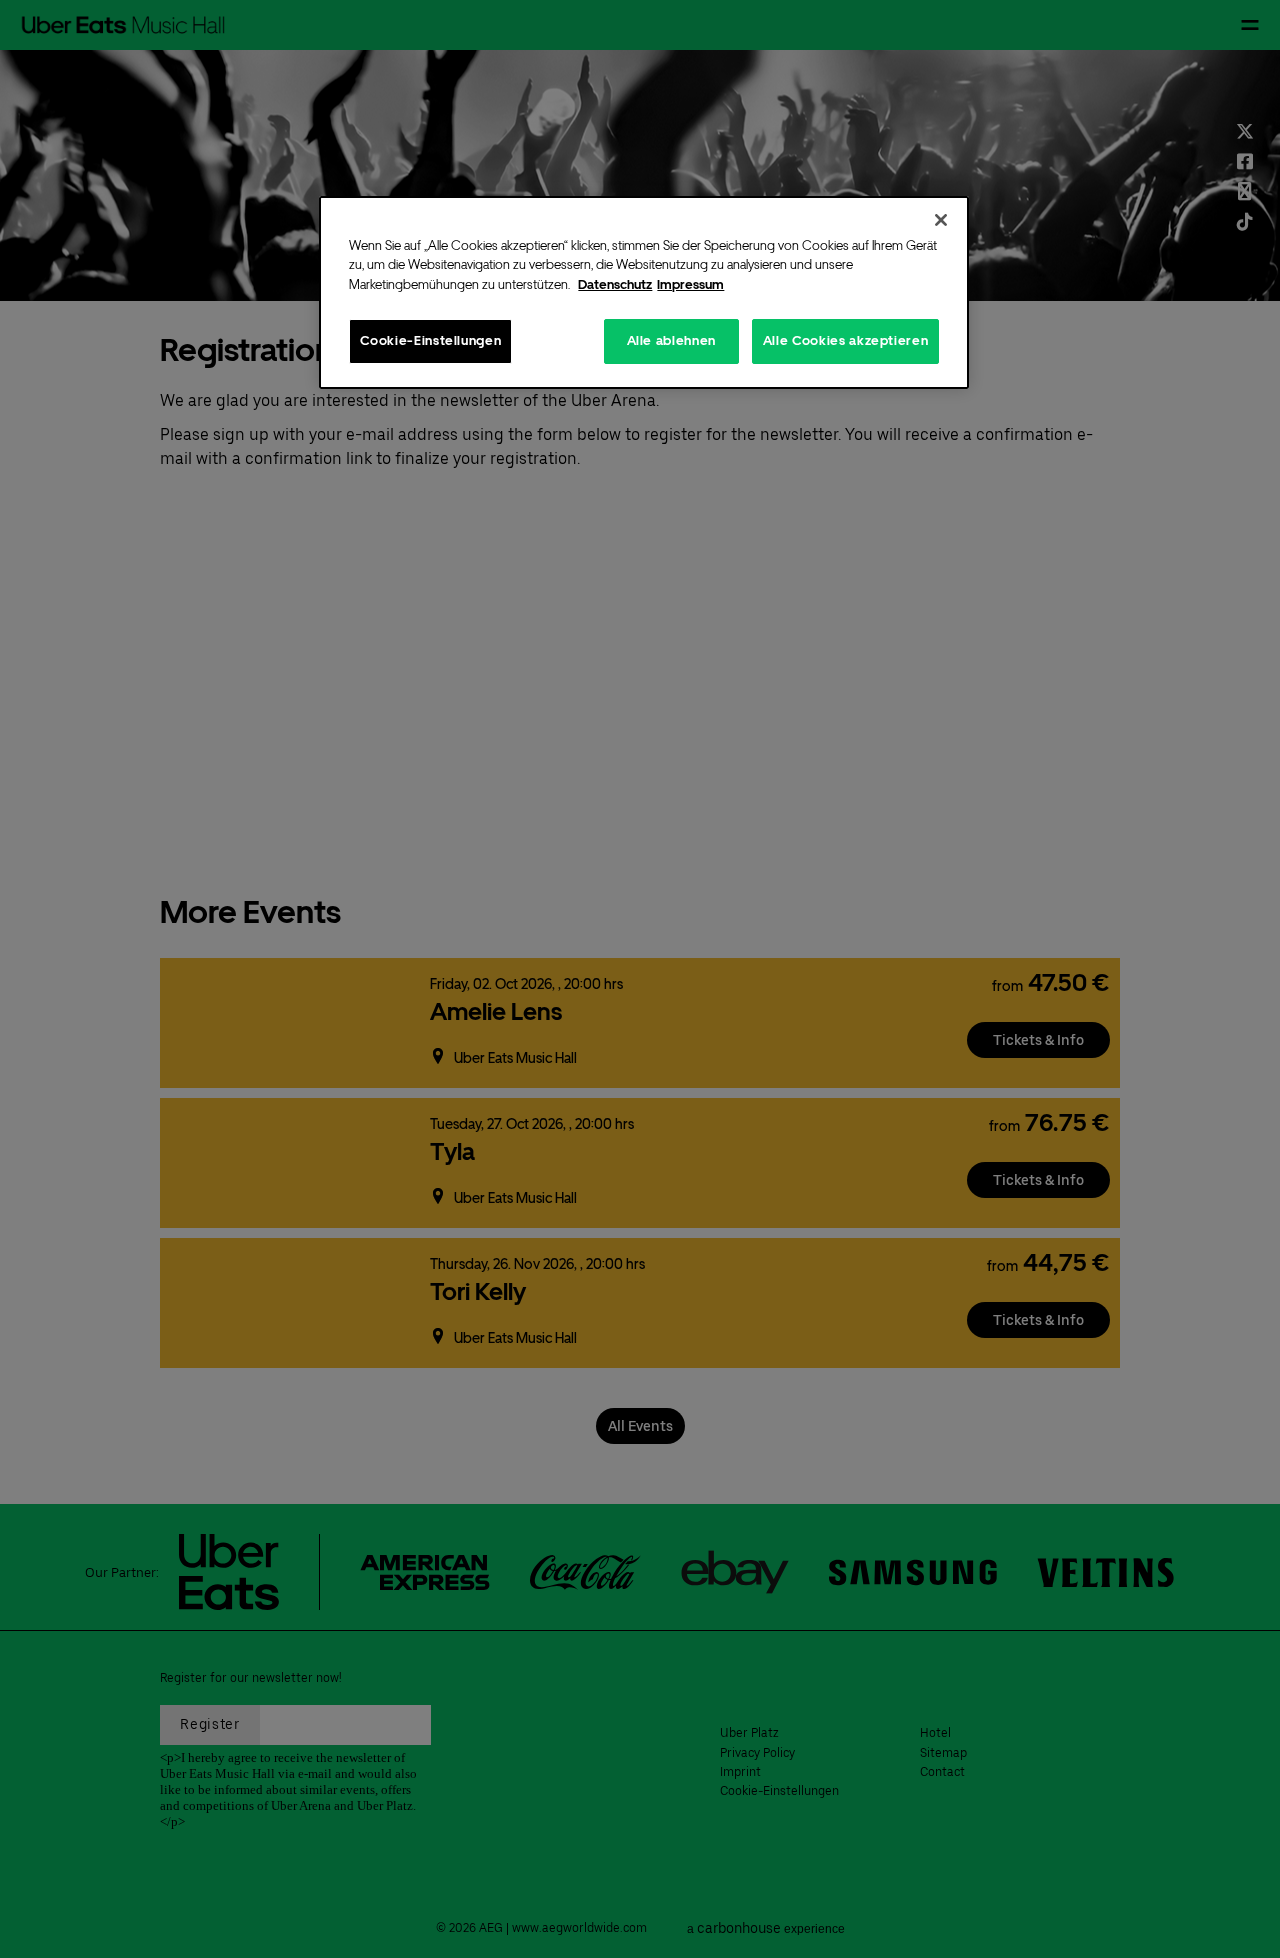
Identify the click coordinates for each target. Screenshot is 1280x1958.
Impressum (690, 284)
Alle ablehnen (671, 340)
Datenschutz (615, 284)
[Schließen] (941, 220)
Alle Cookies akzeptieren (846, 340)
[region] (644, 292)
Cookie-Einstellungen (430, 340)
